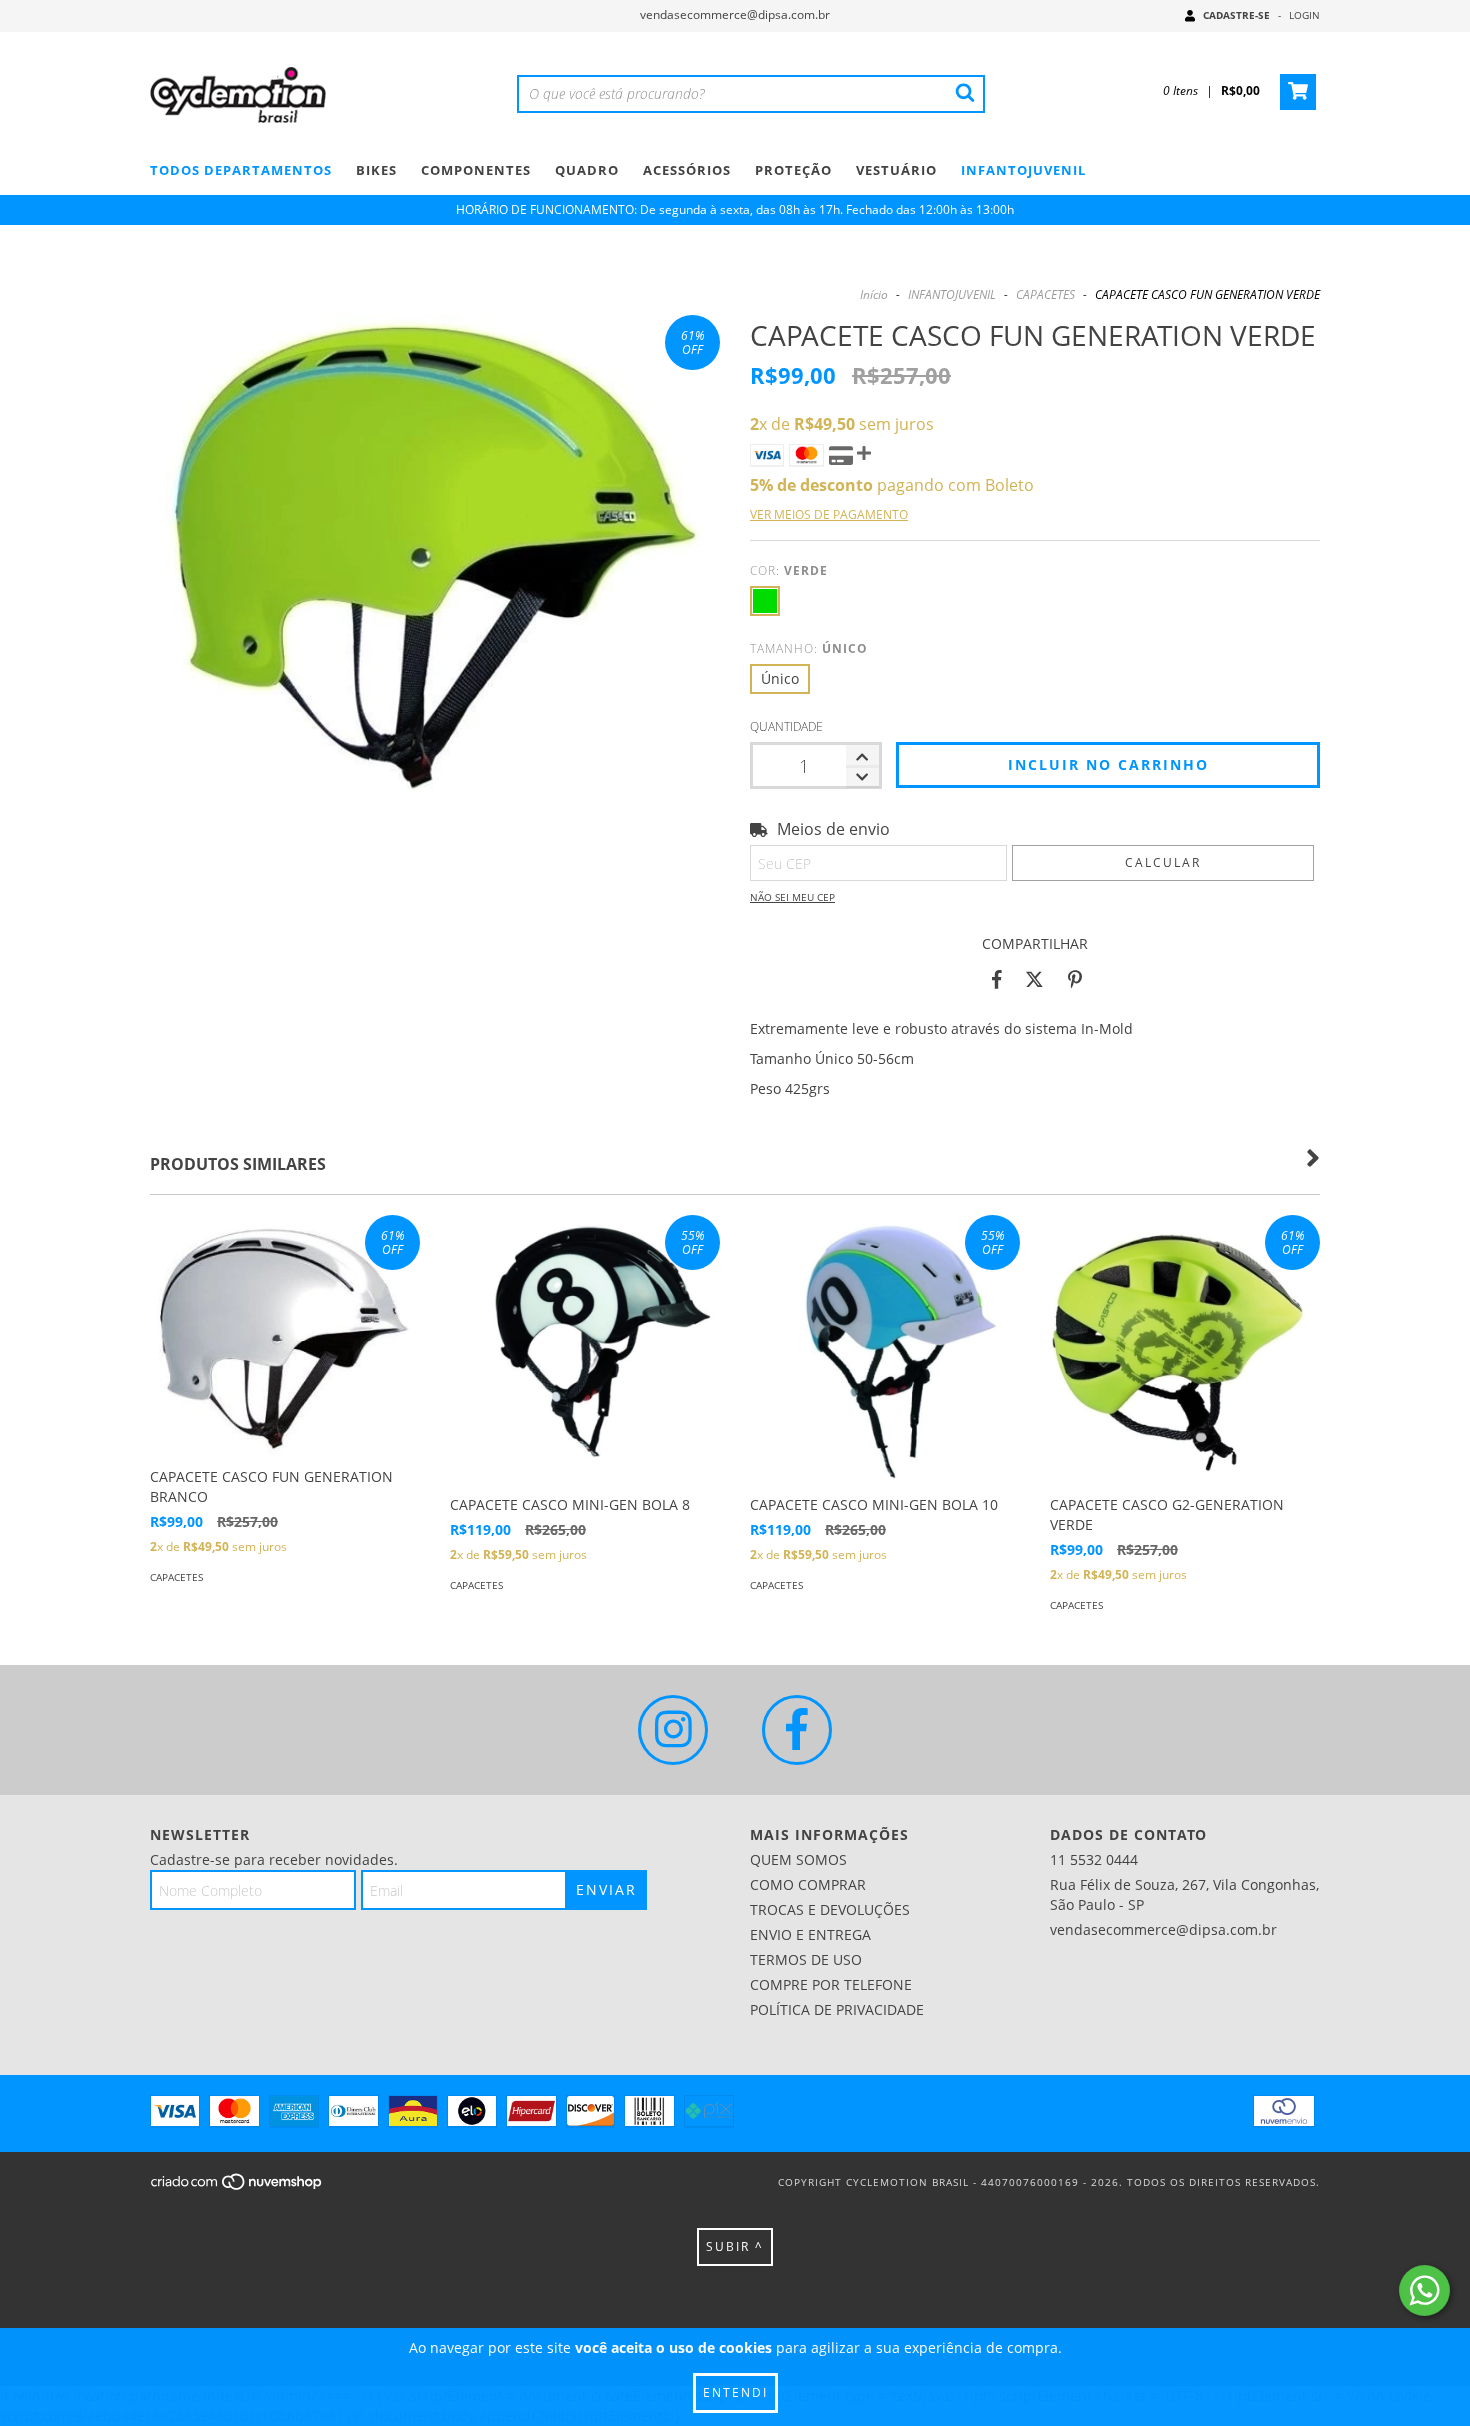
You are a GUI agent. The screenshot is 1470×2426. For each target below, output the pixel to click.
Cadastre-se (1236, 15)
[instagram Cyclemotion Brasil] (673, 1730)
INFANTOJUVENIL (1023, 170)
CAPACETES (1045, 294)
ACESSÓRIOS (687, 170)
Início (874, 294)
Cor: (789, 570)
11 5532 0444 (1094, 1859)
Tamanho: (809, 648)
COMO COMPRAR (808, 1884)
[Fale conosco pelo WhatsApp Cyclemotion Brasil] (1424, 2290)
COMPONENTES (476, 170)
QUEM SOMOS (798, 1859)
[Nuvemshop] (237, 2188)
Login (1304, 15)
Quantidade (786, 726)
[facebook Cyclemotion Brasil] (797, 1730)
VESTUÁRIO (896, 170)
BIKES (376, 170)
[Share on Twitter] (1034, 979)
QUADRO (587, 170)
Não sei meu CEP (792, 897)
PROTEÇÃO (793, 170)
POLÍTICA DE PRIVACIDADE (837, 2009)
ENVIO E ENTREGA (810, 1934)
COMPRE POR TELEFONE (831, 1984)
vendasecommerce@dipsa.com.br (735, 14)
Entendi (735, 2392)
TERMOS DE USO (806, 1959)
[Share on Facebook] (997, 979)
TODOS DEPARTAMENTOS (241, 170)
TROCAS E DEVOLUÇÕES (830, 1909)
